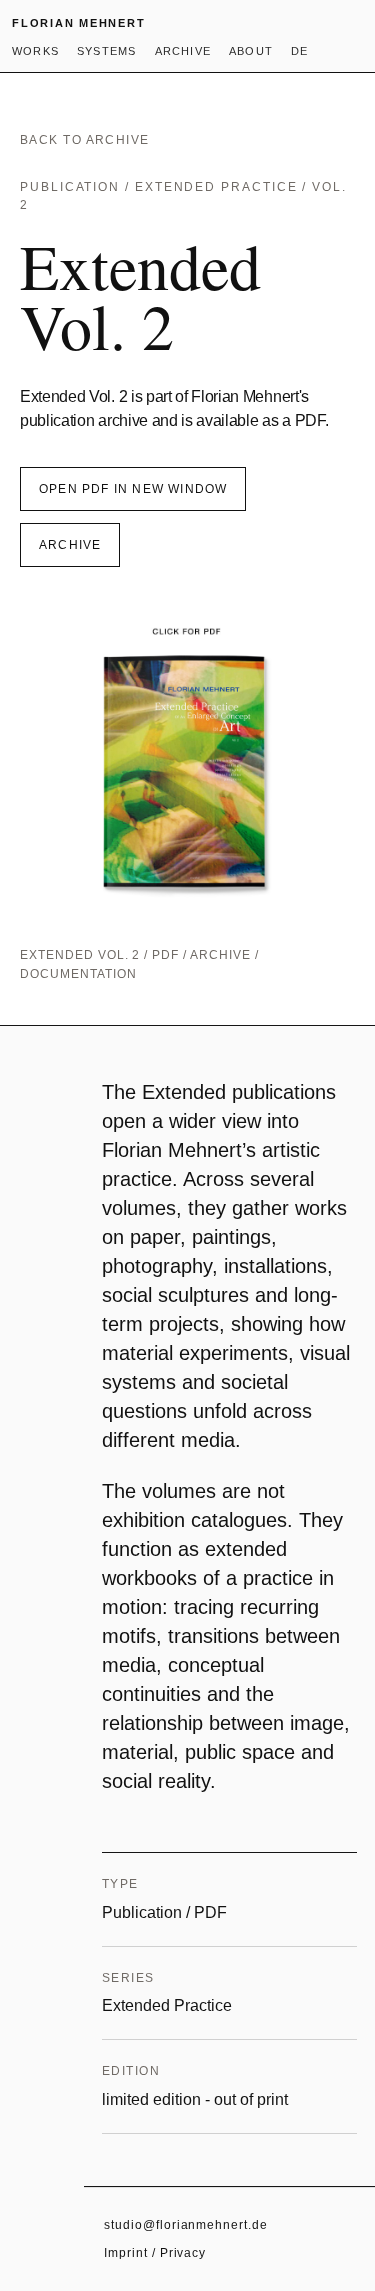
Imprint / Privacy (155, 2253)
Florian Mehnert (78, 23)
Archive (183, 51)
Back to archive (85, 140)
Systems (106, 51)
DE (299, 51)
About (251, 51)
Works (35, 51)
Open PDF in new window (133, 489)
